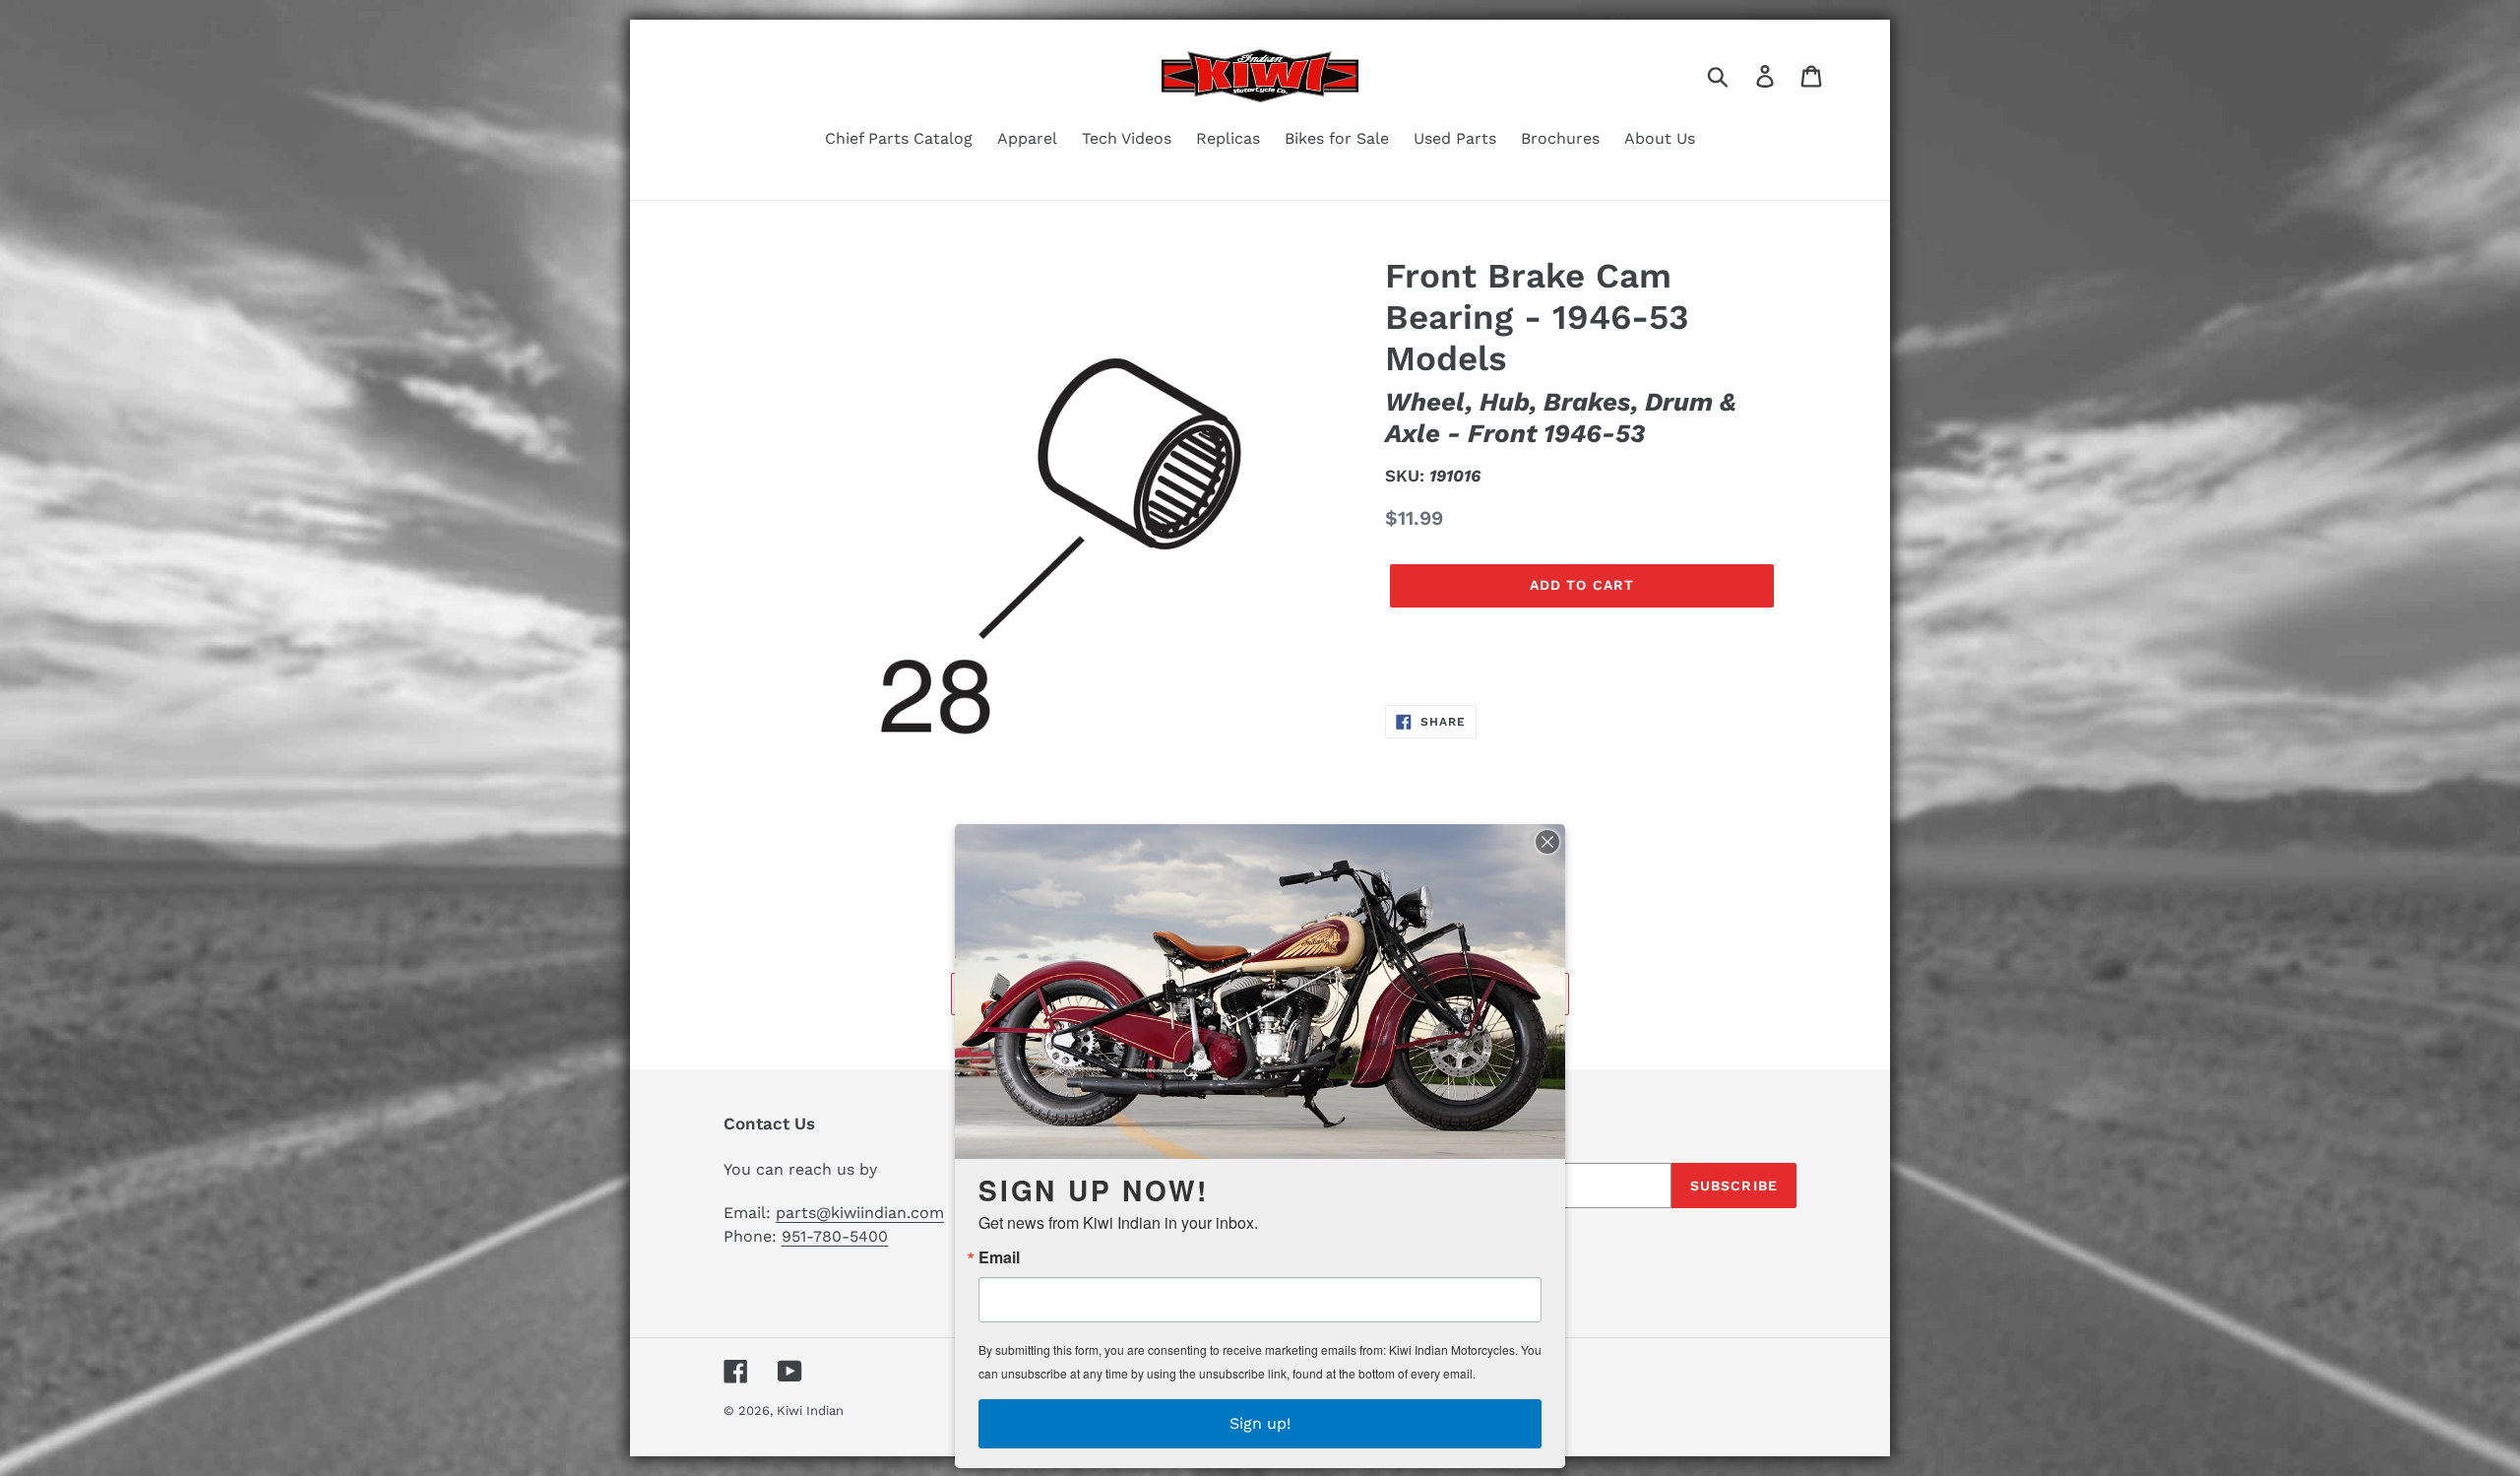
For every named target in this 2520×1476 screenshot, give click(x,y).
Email (999, 1257)
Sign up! (1260, 1423)
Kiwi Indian (810, 1411)
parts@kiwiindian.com (860, 1213)
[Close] (1547, 842)
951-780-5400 (835, 1236)
